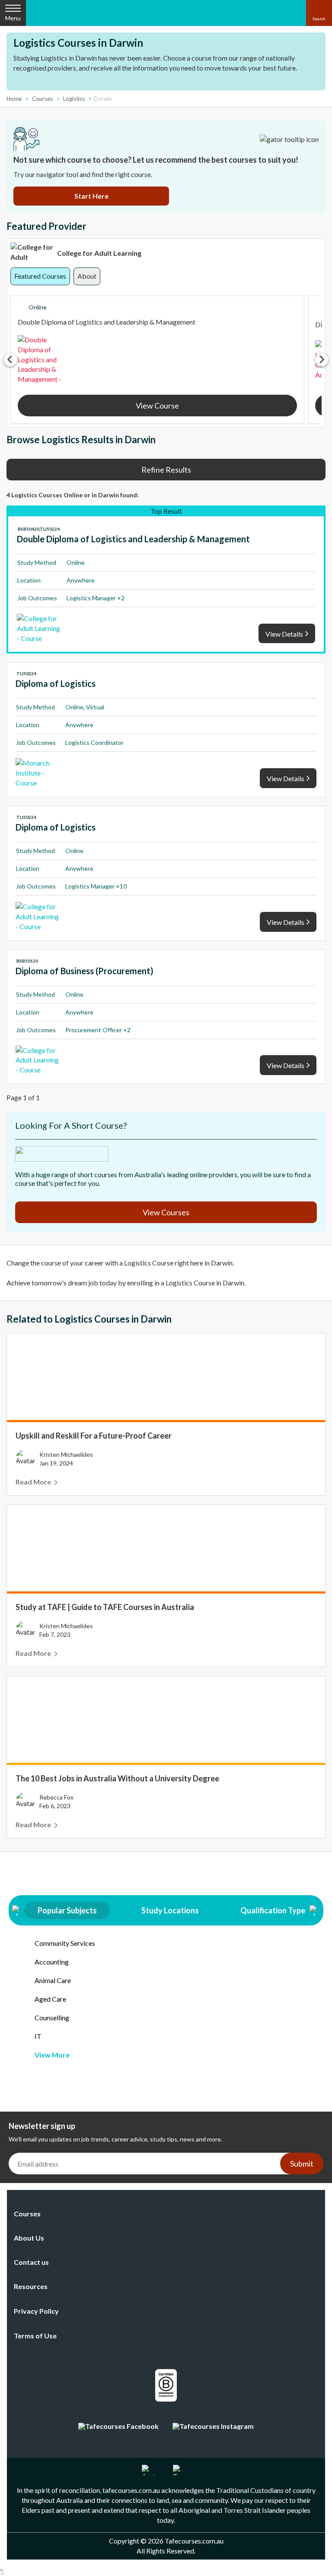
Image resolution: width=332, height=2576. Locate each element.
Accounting (52, 1962)
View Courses (166, 1212)
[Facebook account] (118, 2426)
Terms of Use (35, 2336)
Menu (13, 18)
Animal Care (53, 1980)
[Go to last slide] (10, 360)
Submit (302, 2164)
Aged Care (50, 1999)
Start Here (91, 196)
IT (38, 2036)
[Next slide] (322, 360)
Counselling (52, 2017)
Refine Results (166, 470)
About (87, 276)
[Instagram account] (213, 2426)
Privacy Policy (36, 2311)
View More (52, 2055)
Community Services (65, 1943)
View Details (284, 634)
